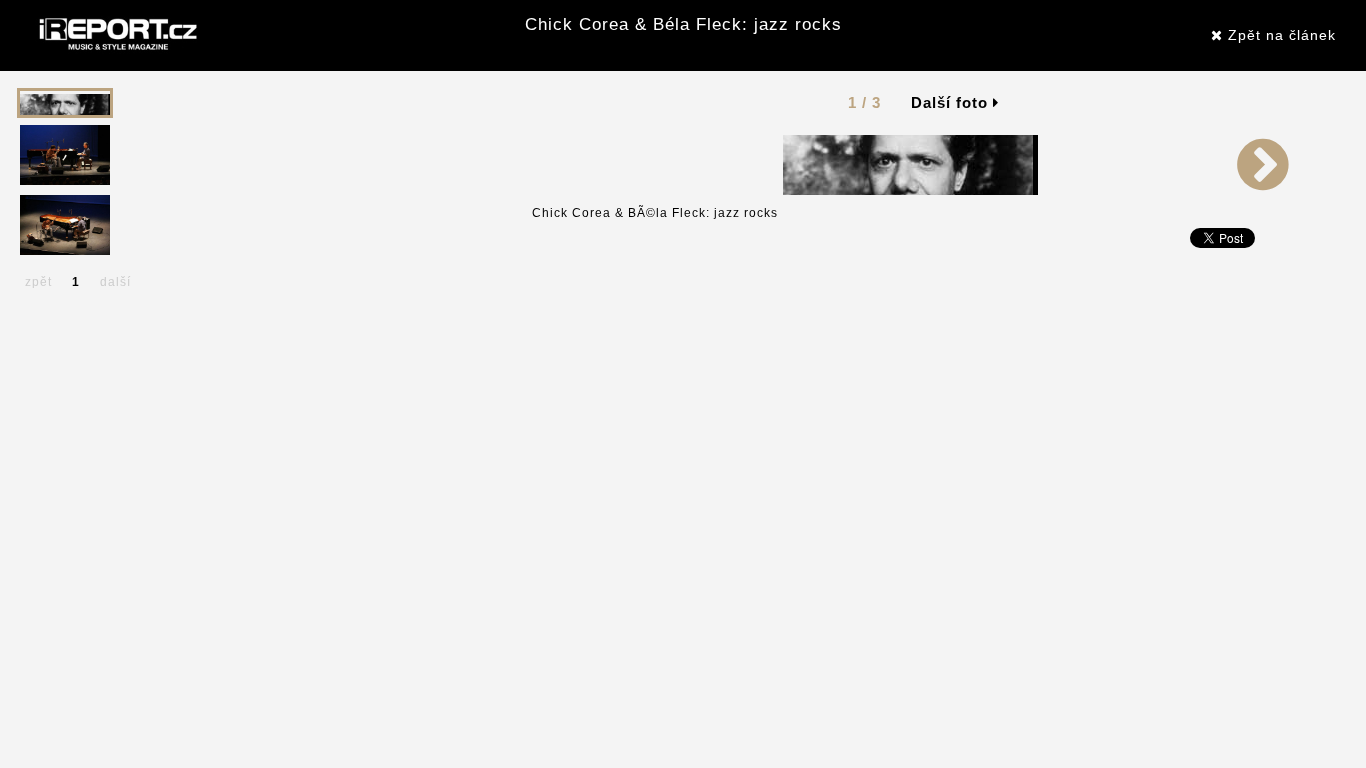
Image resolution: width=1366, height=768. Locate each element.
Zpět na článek (1279, 35)
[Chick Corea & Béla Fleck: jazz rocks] (910, 164)
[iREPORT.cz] (116, 35)
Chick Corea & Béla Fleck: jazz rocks (683, 24)
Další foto (952, 102)
